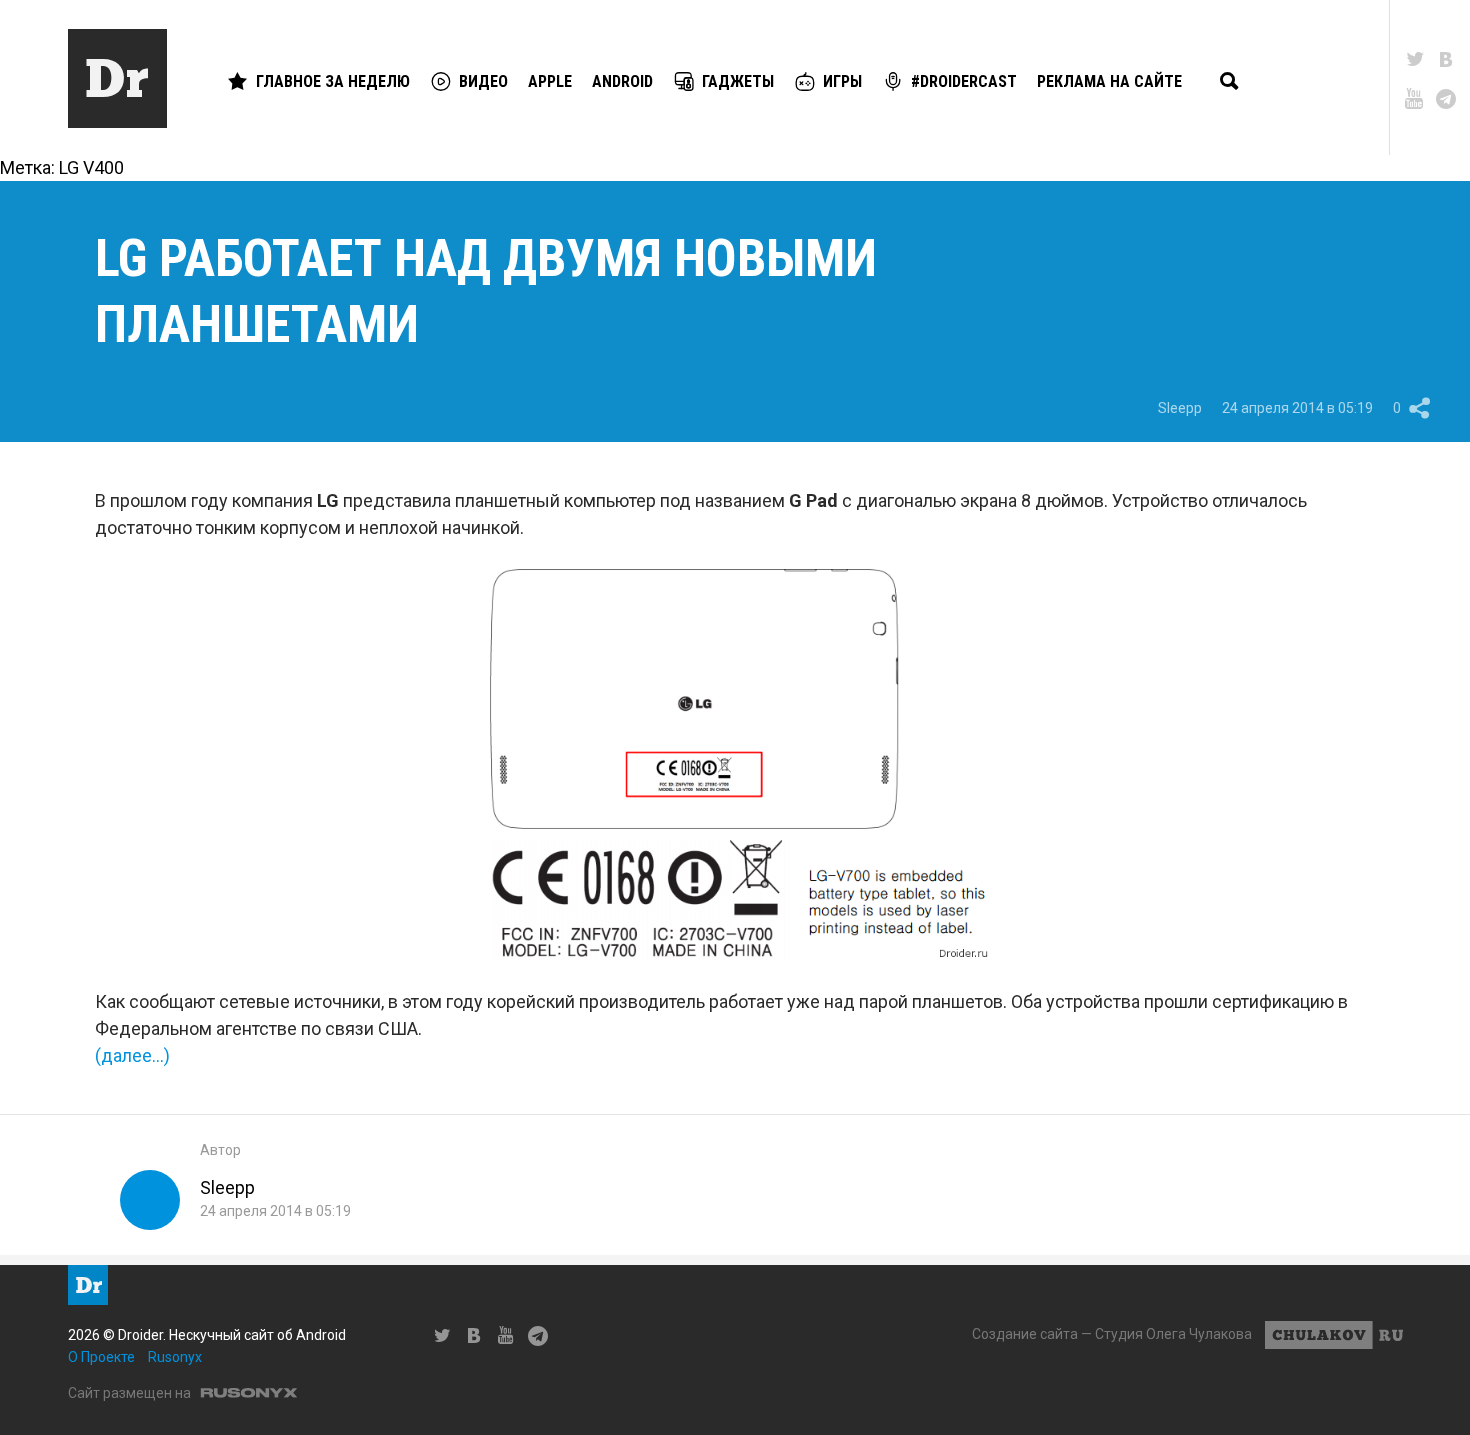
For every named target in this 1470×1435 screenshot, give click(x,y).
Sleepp (1180, 408)
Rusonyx (175, 1357)
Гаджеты (738, 81)
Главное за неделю (333, 81)
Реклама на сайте (1109, 81)
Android (622, 81)
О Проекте (101, 1357)
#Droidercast (964, 81)
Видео (483, 81)
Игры (842, 81)
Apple (550, 81)
